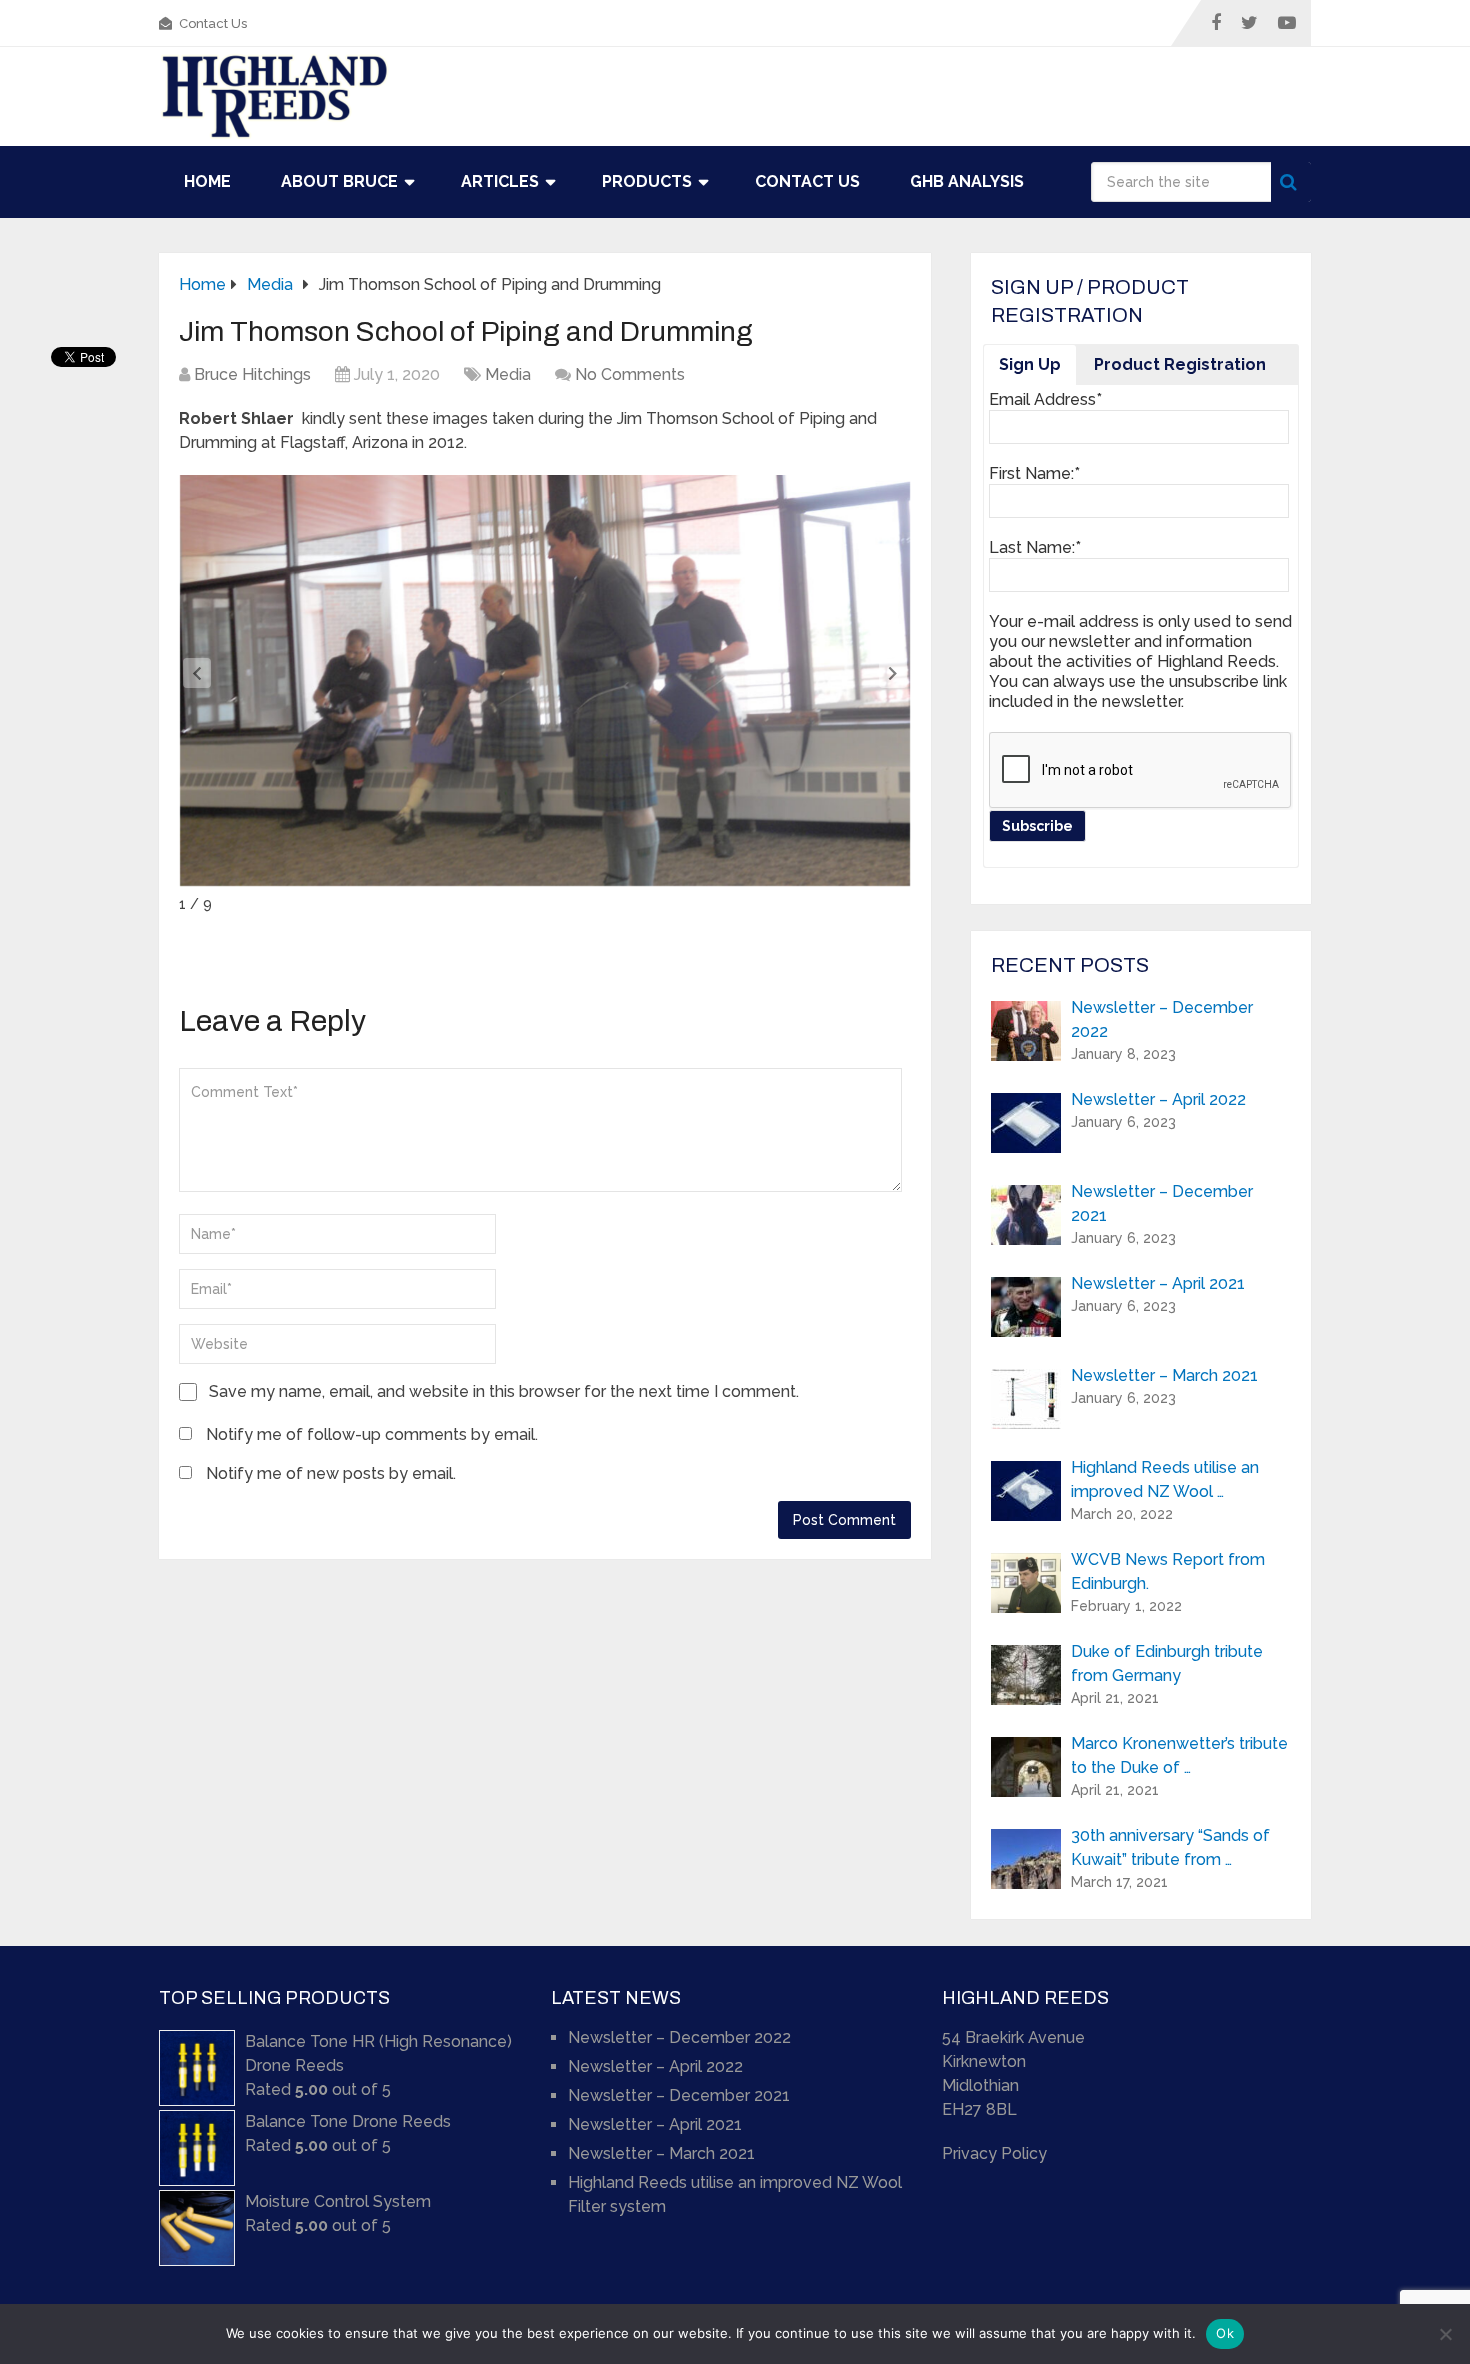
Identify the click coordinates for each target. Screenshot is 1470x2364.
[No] (1445, 2334)
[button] (893, 673)
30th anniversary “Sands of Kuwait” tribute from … (1170, 1847)
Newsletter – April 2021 (1158, 1283)
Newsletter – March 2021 (1164, 1375)
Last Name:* (1035, 547)
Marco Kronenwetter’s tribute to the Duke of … (1179, 1755)
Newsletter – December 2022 (1162, 1019)
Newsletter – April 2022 (1158, 1099)
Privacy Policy (994, 2153)
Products (647, 181)
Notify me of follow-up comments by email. (372, 1434)
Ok (1225, 2333)
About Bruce (339, 181)
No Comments (630, 374)
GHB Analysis (967, 181)
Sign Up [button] (1030, 364)
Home (207, 181)
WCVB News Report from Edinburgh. (1168, 1571)
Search (1291, 182)
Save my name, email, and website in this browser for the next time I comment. (504, 1391)
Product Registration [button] (1180, 364)
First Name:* (1034, 473)
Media (508, 374)
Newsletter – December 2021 (1162, 1203)
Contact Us (211, 23)
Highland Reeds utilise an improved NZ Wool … (1165, 1479)
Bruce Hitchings (252, 374)
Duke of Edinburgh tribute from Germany (1167, 1663)
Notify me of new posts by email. (331, 1473)
